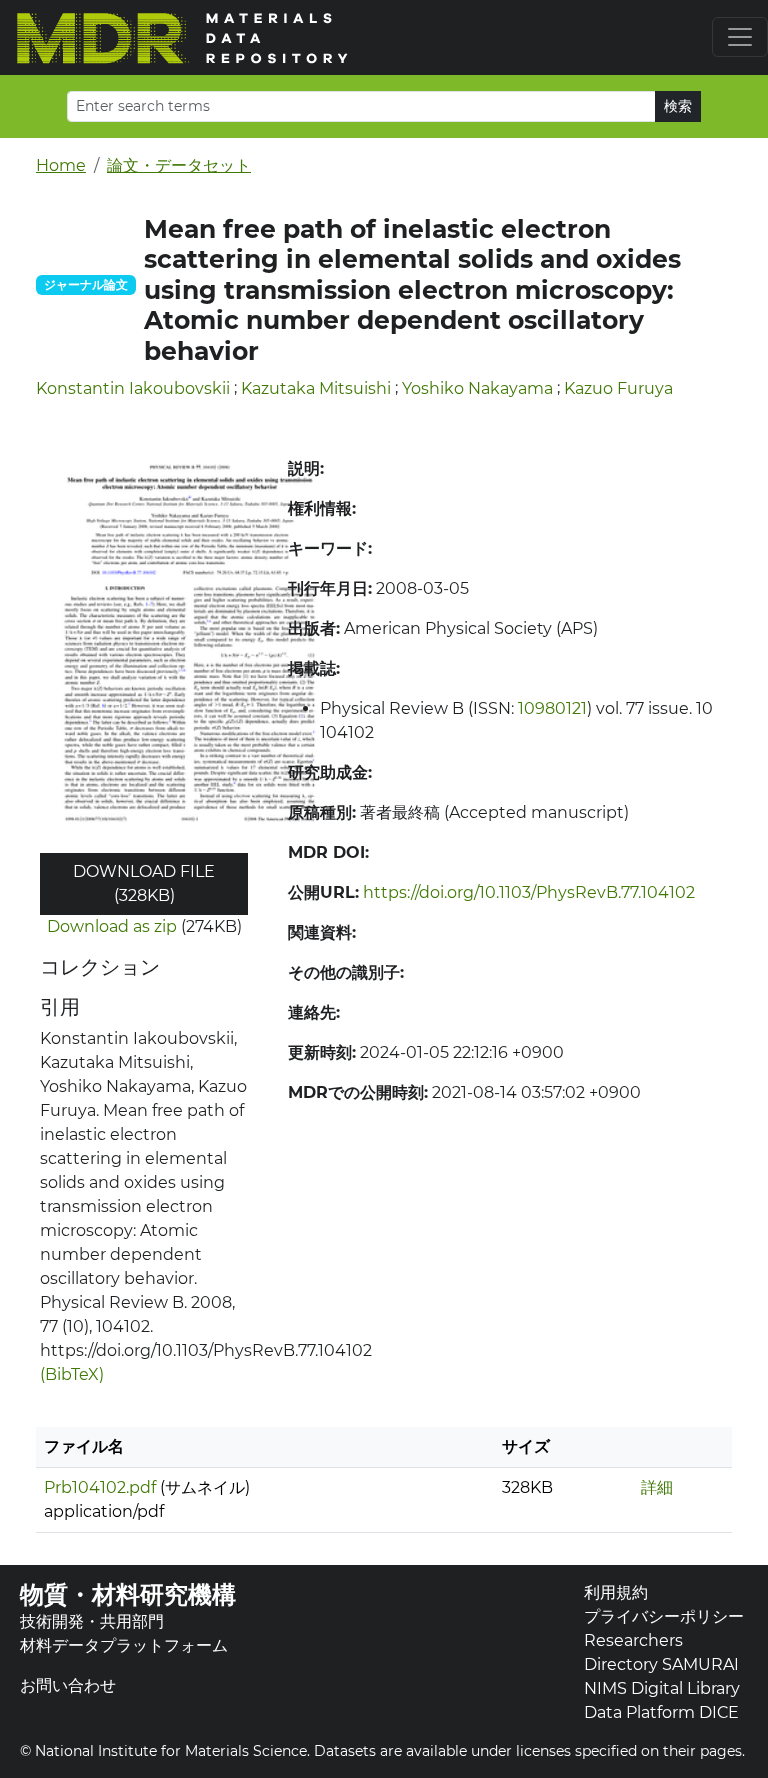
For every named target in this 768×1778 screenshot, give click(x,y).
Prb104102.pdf (100, 1487)
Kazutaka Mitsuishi (316, 388)
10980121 (552, 708)
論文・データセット (179, 165)
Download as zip (112, 926)
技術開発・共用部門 (92, 1621)
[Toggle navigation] (740, 37)
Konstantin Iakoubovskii (133, 388)
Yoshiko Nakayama (477, 388)
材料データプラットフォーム (124, 1645)
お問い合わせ (68, 1685)
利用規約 (616, 1592)
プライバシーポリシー (664, 1616)
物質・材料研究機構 (128, 1594)
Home (61, 165)
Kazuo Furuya (618, 388)
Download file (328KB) (144, 883)
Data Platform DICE (661, 1712)
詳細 (657, 1487)
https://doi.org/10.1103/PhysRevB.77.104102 (529, 892)
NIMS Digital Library (662, 1688)
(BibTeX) (72, 1374)
